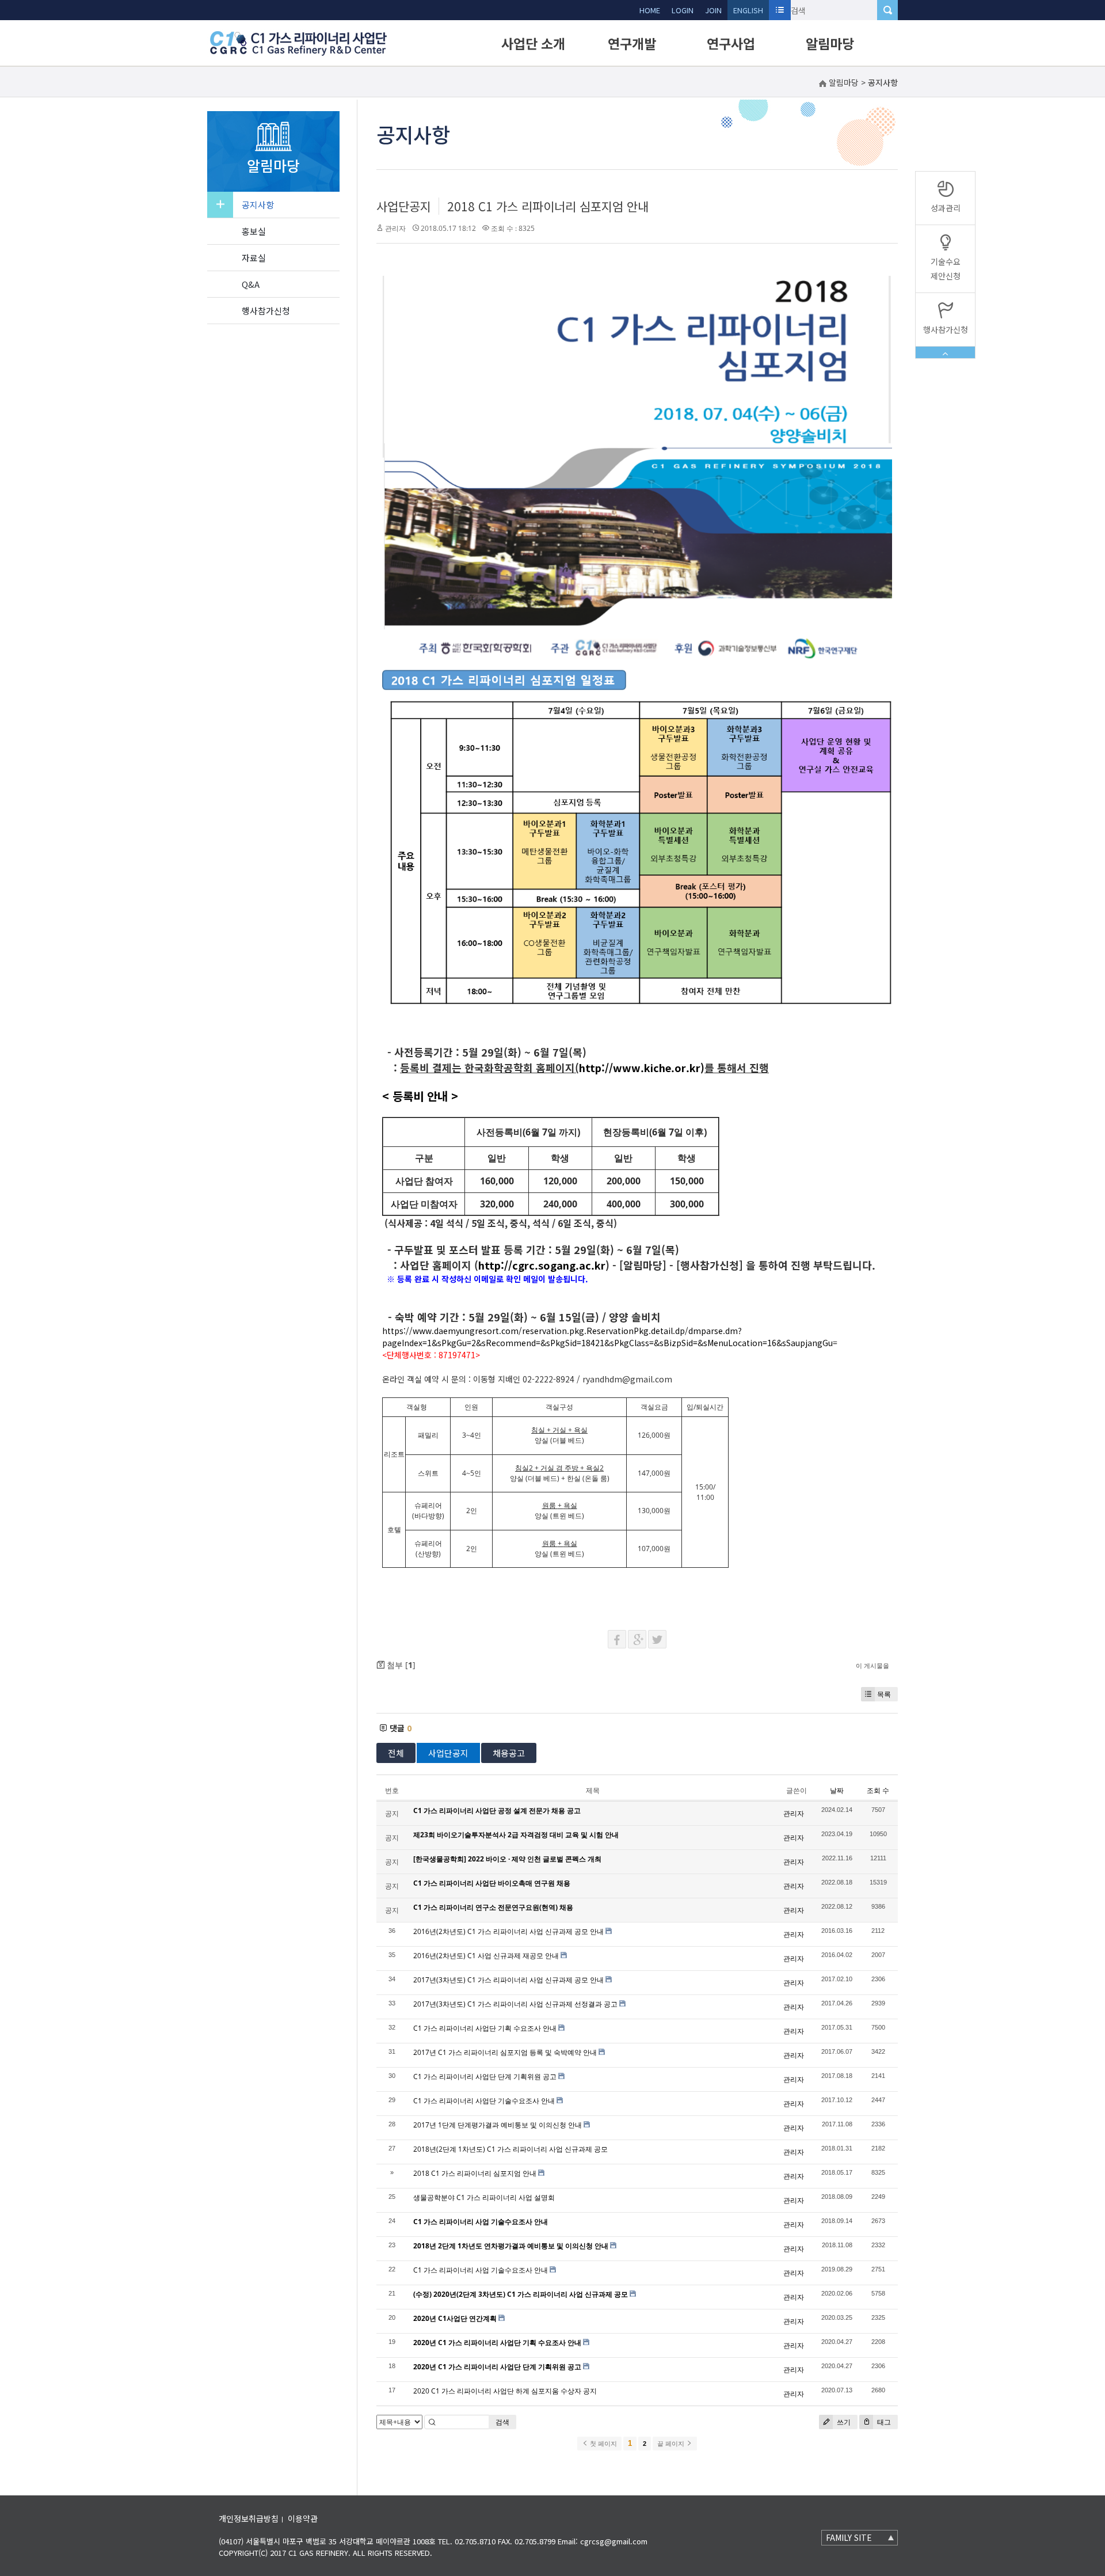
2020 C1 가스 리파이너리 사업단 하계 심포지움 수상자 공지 (505, 2391)
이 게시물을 (872, 1665)
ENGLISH (748, 10)
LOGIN (683, 10)
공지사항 (258, 205)
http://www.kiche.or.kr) (642, 1067)
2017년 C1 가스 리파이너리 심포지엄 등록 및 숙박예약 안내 (505, 2052)
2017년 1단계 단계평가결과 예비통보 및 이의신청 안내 (498, 2125)
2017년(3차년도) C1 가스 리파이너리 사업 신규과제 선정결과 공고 (515, 2004)
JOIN (713, 10)
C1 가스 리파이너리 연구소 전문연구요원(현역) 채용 (493, 1907)
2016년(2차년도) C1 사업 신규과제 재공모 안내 (486, 1956)
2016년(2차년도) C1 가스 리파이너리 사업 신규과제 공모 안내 (508, 1931)
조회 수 (878, 1790)
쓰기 (843, 2422)
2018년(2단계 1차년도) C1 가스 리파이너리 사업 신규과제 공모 (510, 2149)
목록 (884, 1694)
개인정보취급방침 (249, 2518)
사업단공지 (404, 206)
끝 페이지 (672, 2444)
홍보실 (254, 231)
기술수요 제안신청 (946, 269)
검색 (502, 2422)
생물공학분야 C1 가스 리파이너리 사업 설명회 (484, 2197)
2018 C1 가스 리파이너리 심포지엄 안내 (548, 206)
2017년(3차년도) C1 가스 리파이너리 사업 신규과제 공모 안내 (508, 1980)
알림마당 (830, 43)
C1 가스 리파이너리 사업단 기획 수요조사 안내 (485, 2028)
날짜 (837, 1790)
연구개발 (632, 43)
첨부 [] (400, 1665)
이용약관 (303, 2518)
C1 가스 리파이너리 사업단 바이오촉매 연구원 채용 (492, 1883)
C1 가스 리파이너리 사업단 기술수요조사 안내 (484, 2101)
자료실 (254, 258)
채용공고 (509, 1753)
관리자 (395, 228)
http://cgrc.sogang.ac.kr (542, 1265)
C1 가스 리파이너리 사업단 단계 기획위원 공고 (485, 2077)
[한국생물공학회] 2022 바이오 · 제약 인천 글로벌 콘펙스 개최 (507, 1859)
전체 (396, 1753)
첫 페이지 (603, 2444)
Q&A (251, 284)
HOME (650, 10)
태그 (883, 2422)
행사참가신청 (266, 311)
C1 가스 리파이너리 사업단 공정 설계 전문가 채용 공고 (497, 1811)
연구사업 (731, 43)
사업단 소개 (533, 43)
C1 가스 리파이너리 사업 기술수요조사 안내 (481, 2270)
